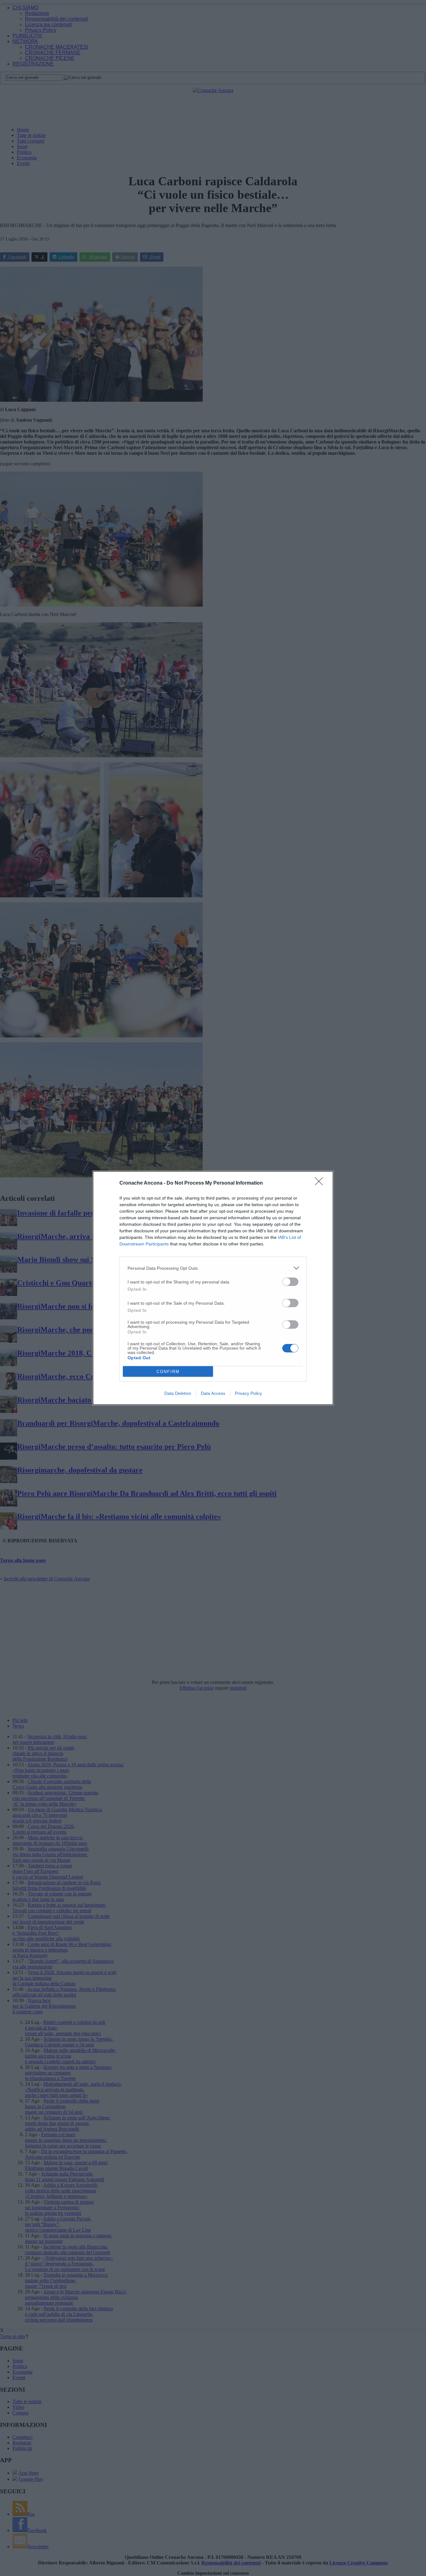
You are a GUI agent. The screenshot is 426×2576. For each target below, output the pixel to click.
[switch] (290, 1282)
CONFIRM (168, 1372)
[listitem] (213, 1268)
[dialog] (213, 1288)
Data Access (213, 1393)
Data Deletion (178, 1393)
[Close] (321, 1183)
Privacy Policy (248, 1393)
